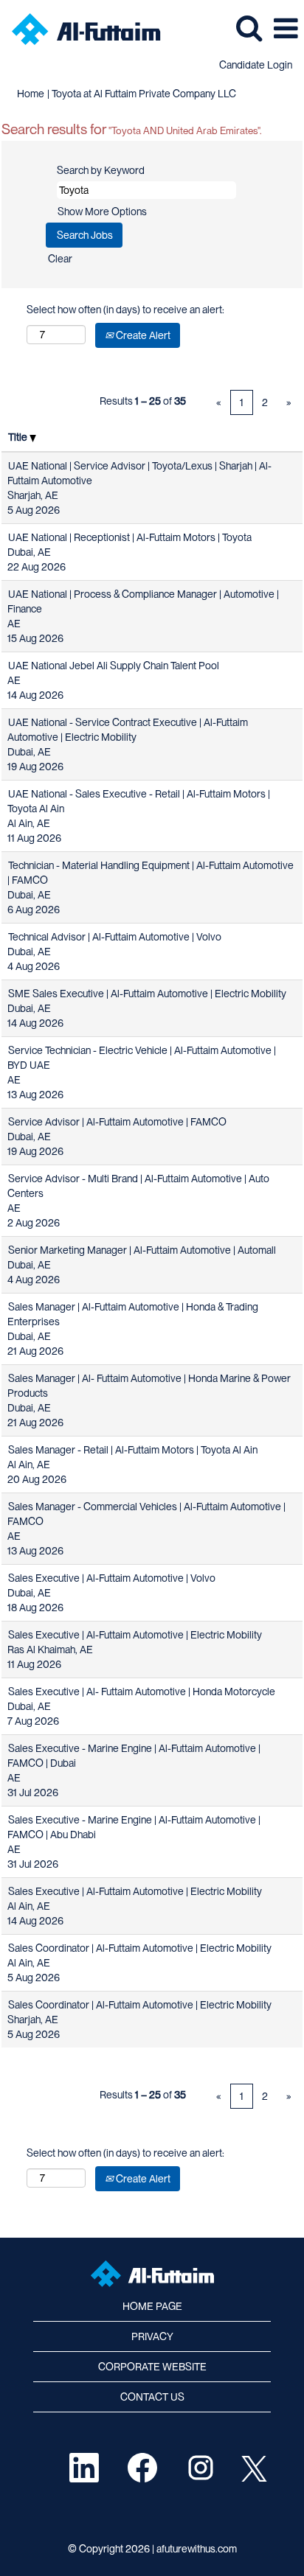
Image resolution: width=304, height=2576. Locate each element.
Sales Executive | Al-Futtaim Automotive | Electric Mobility (135, 1635)
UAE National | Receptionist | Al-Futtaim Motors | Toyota (130, 537)
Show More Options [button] (102, 212)
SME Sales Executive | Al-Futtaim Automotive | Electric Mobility (147, 994)
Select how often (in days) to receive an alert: (125, 310)
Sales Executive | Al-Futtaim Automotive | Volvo (112, 1578)
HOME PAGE (152, 2306)
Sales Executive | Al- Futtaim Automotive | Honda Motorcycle (142, 1692)
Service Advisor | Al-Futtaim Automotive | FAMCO (117, 1122)
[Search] (249, 27)
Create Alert (142, 335)
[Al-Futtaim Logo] (152, 2274)
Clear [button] (60, 259)
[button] (286, 28)
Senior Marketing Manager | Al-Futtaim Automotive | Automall (142, 1250)
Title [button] (19, 437)
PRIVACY (152, 2336)
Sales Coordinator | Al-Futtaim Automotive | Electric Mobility (140, 1948)
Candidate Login (256, 65)
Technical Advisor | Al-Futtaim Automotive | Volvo (115, 937)
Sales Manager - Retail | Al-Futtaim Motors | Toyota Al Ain (133, 1450)
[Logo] (81, 28)
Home (31, 94)
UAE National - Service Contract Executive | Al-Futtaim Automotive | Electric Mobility (128, 730)
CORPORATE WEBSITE (152, 2367)
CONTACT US (152, 2397)
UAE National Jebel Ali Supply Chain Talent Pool (114, 666)
